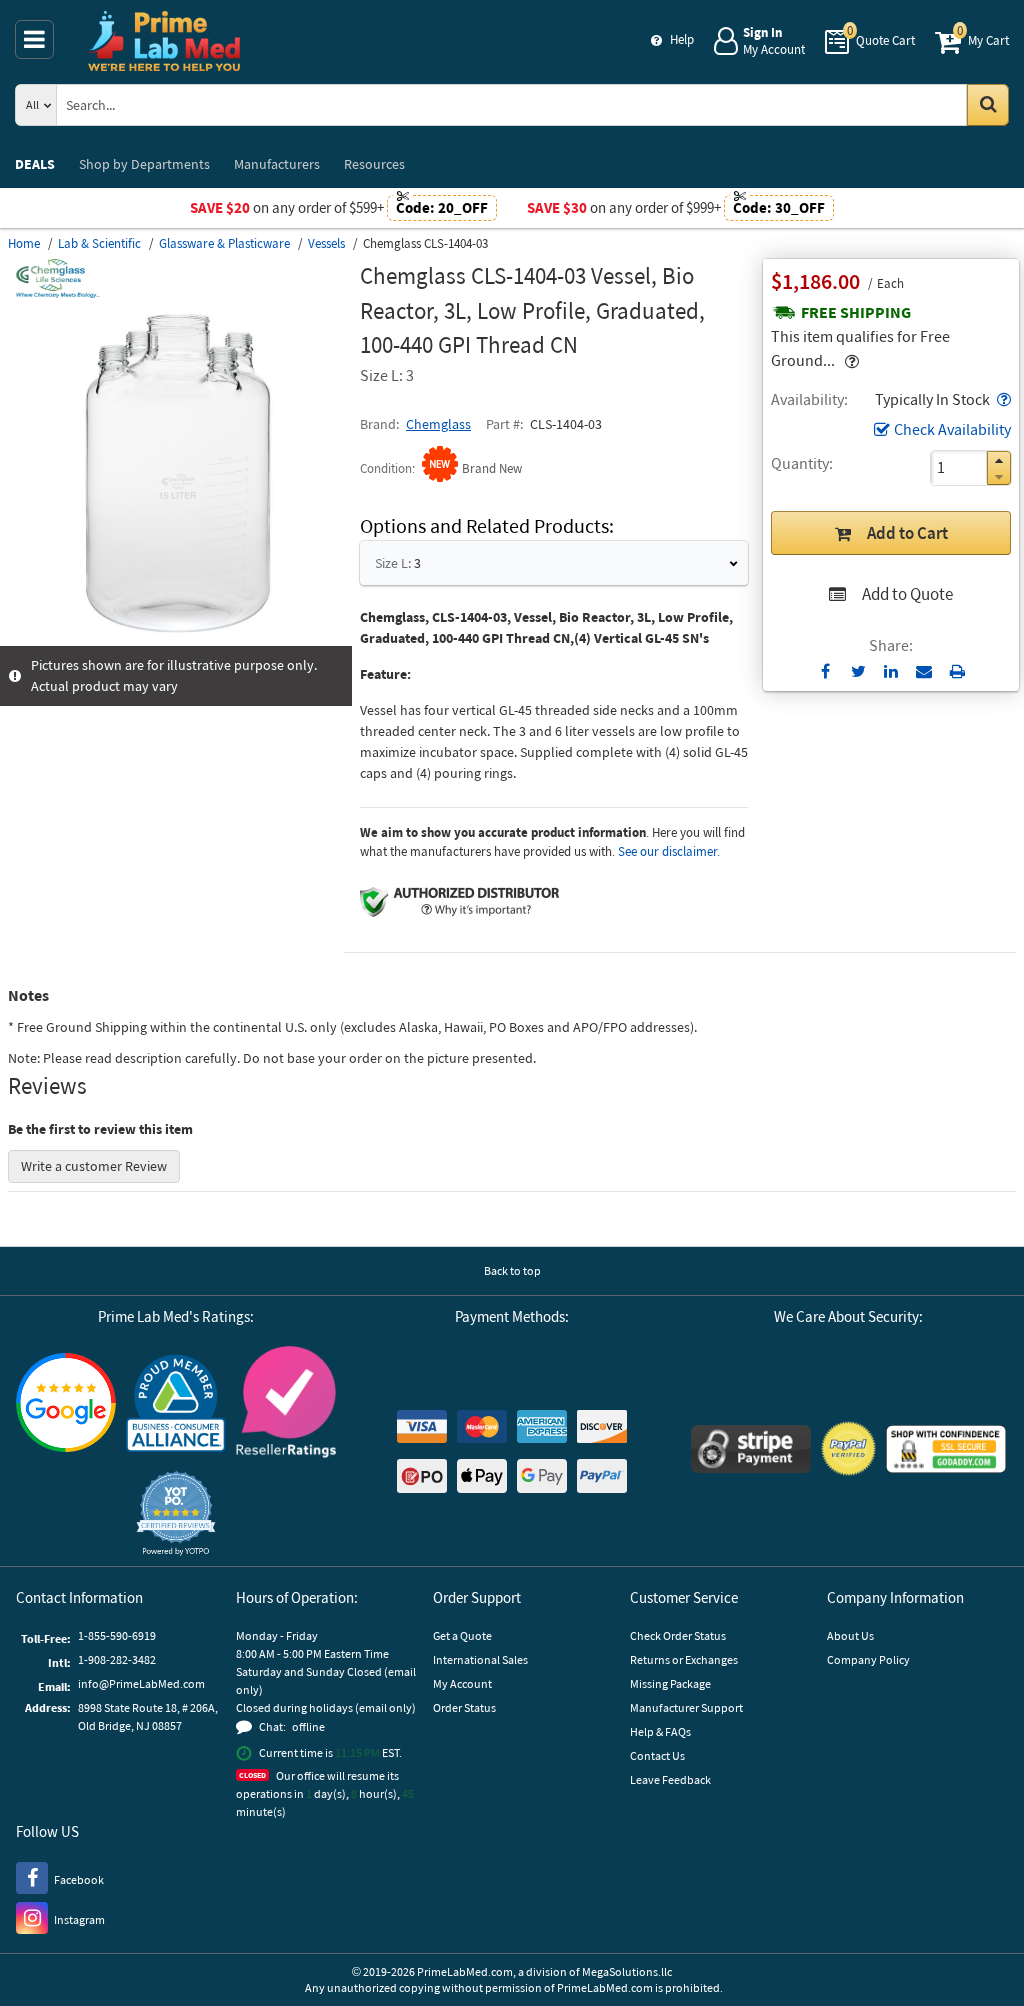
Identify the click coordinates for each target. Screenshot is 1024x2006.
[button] (1002, 399)
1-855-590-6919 (117, 1635)
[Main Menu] (34, 39)
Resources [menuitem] (374, 164)
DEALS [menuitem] (35, 164)
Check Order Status (678, 1635)
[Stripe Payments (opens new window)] (751, 1451)
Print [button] (957, 671)
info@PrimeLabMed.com (141, 1683)
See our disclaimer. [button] (669, 851)
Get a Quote (462, 1635)
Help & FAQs (660, 1731)
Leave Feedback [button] (670, 1779)
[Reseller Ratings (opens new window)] (286, 1404)
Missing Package (670, 1683)
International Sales (480, 1659)
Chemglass (438, 424)
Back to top (512, 1270)
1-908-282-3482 (117, 1659)
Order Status (464, 1707)
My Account (462, 1683)
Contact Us (657, 1755)
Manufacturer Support (686, 1707)
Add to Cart (907, 533)
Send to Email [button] (924, 672)
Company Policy (868, 1659)
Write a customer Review (94, 1166)
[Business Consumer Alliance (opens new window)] (176, 1404)
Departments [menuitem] (144, 164)
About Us (850, 1635)
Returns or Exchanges (684, 1659)
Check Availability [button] (952, 429)
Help (682, 39)
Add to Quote (907, 594)
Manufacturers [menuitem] (277, 164)
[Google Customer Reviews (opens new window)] (66, 1405)
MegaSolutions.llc (627, 1971)
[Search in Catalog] (988, 105)
